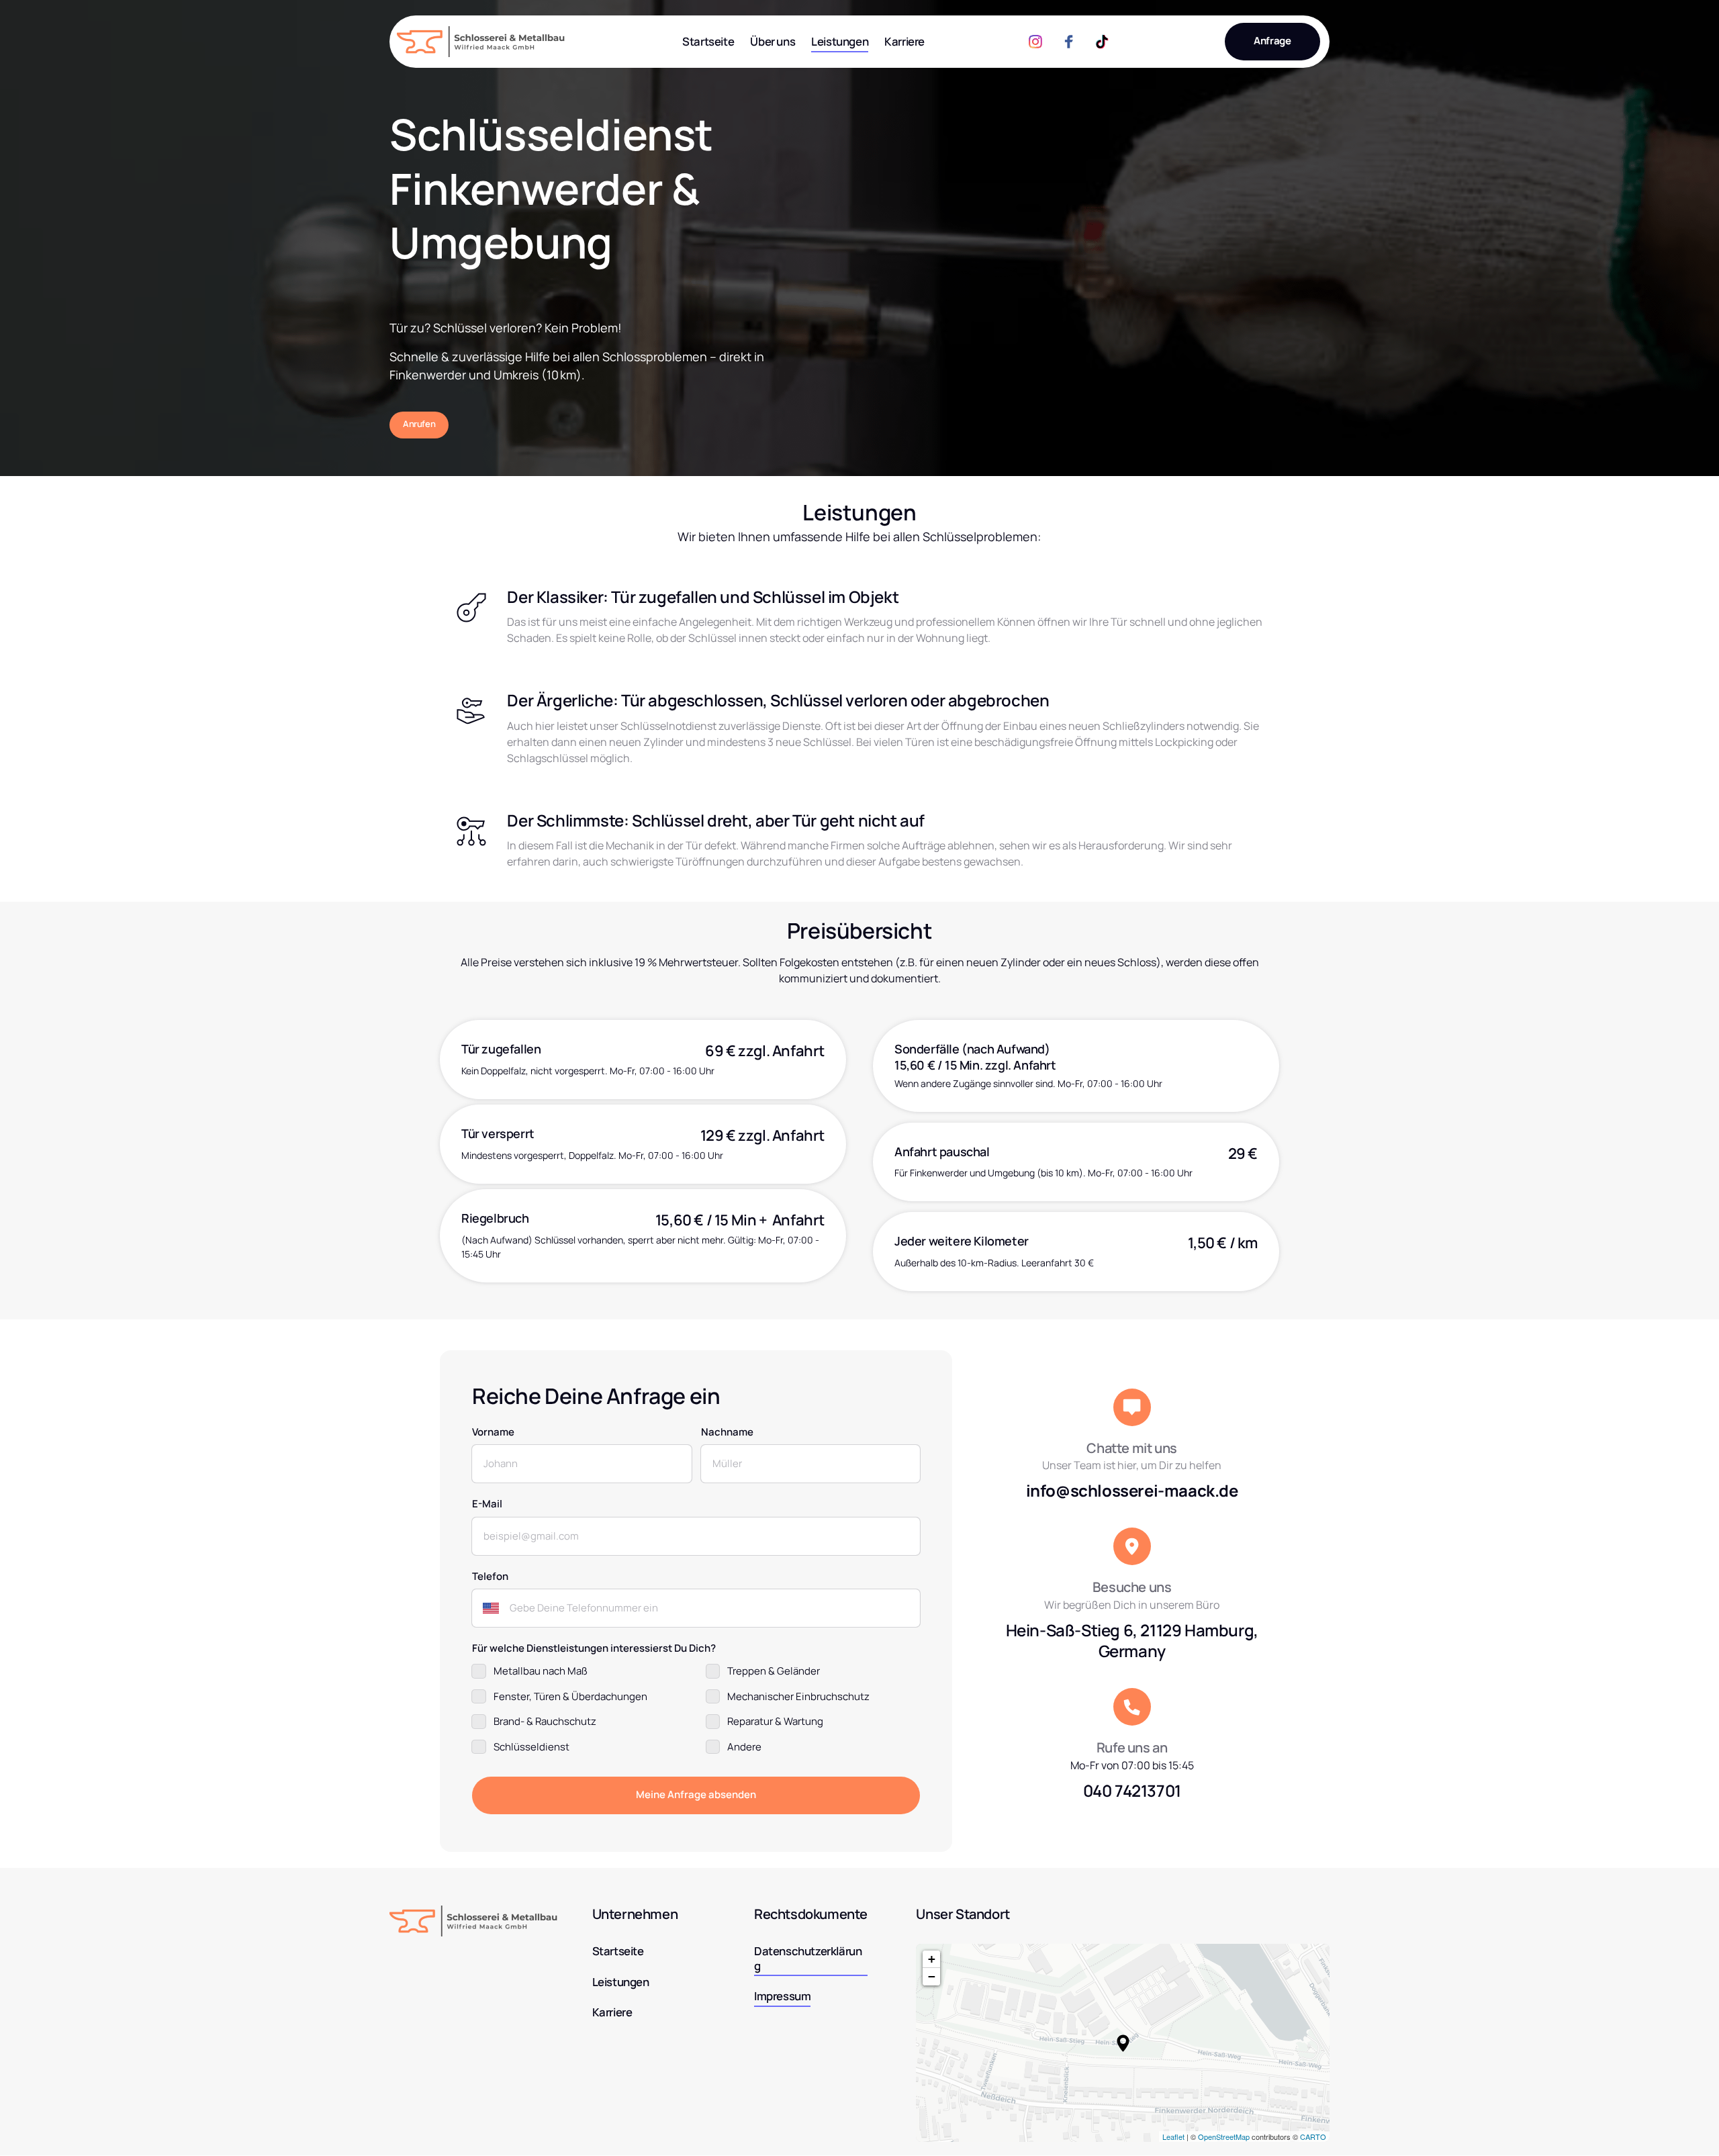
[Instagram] (1040, 42)
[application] (1123, 2043)
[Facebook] (1074, 42)
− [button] (932, 1976)
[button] (1123, 2043)
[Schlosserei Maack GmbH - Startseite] (481, 42)
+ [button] (932, 1959)
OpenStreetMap (1224, 2137)
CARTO (1313, 2137)
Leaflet (1173, 2137)
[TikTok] (1107, 42)
